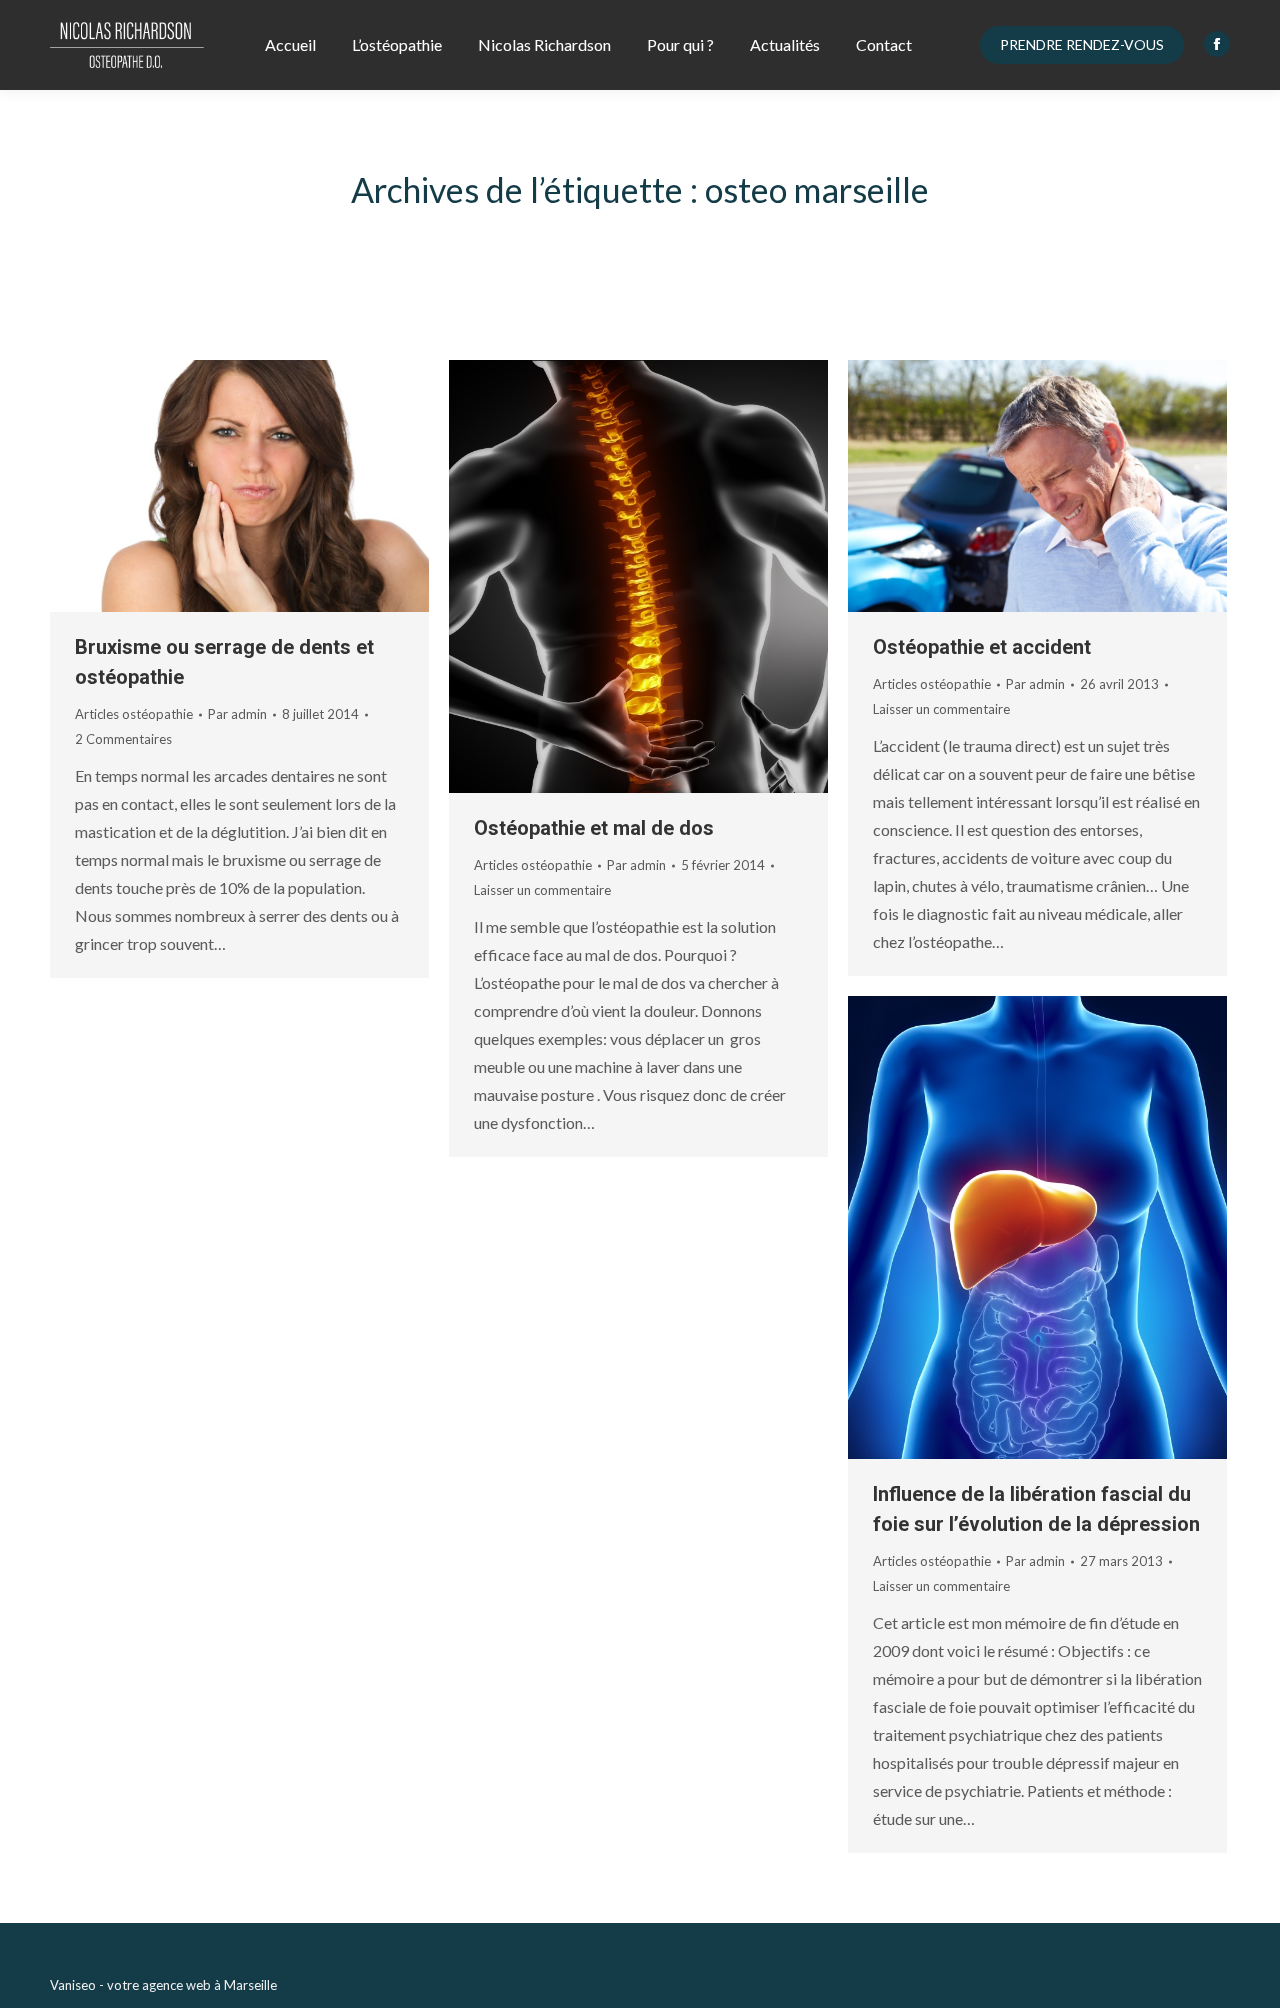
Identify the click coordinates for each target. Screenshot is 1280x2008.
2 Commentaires (123, 739)
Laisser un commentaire (542, 890)
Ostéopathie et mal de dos (594, 828)
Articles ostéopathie (134, 714)
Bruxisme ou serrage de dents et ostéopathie (224, 662)
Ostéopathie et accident (982, 647)
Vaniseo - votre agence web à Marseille (163, 1985)
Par (237, 714)
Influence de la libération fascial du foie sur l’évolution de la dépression (1036, 1509)
